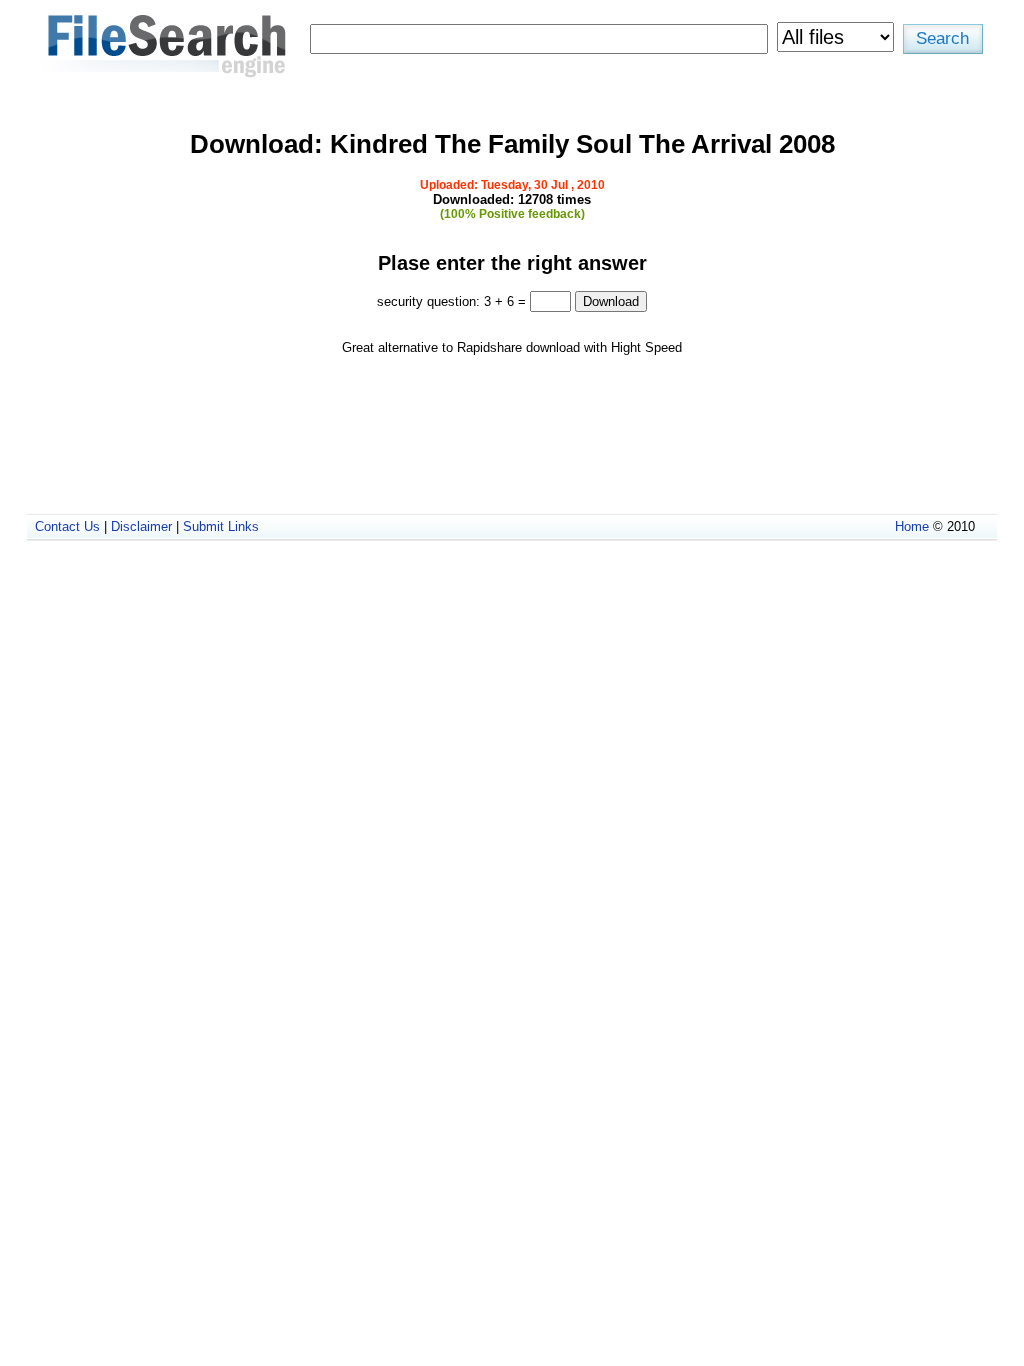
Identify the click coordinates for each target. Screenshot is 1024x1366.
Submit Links (221, 526)
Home (912, 526)
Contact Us (67, 526)
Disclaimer (141, 526)
